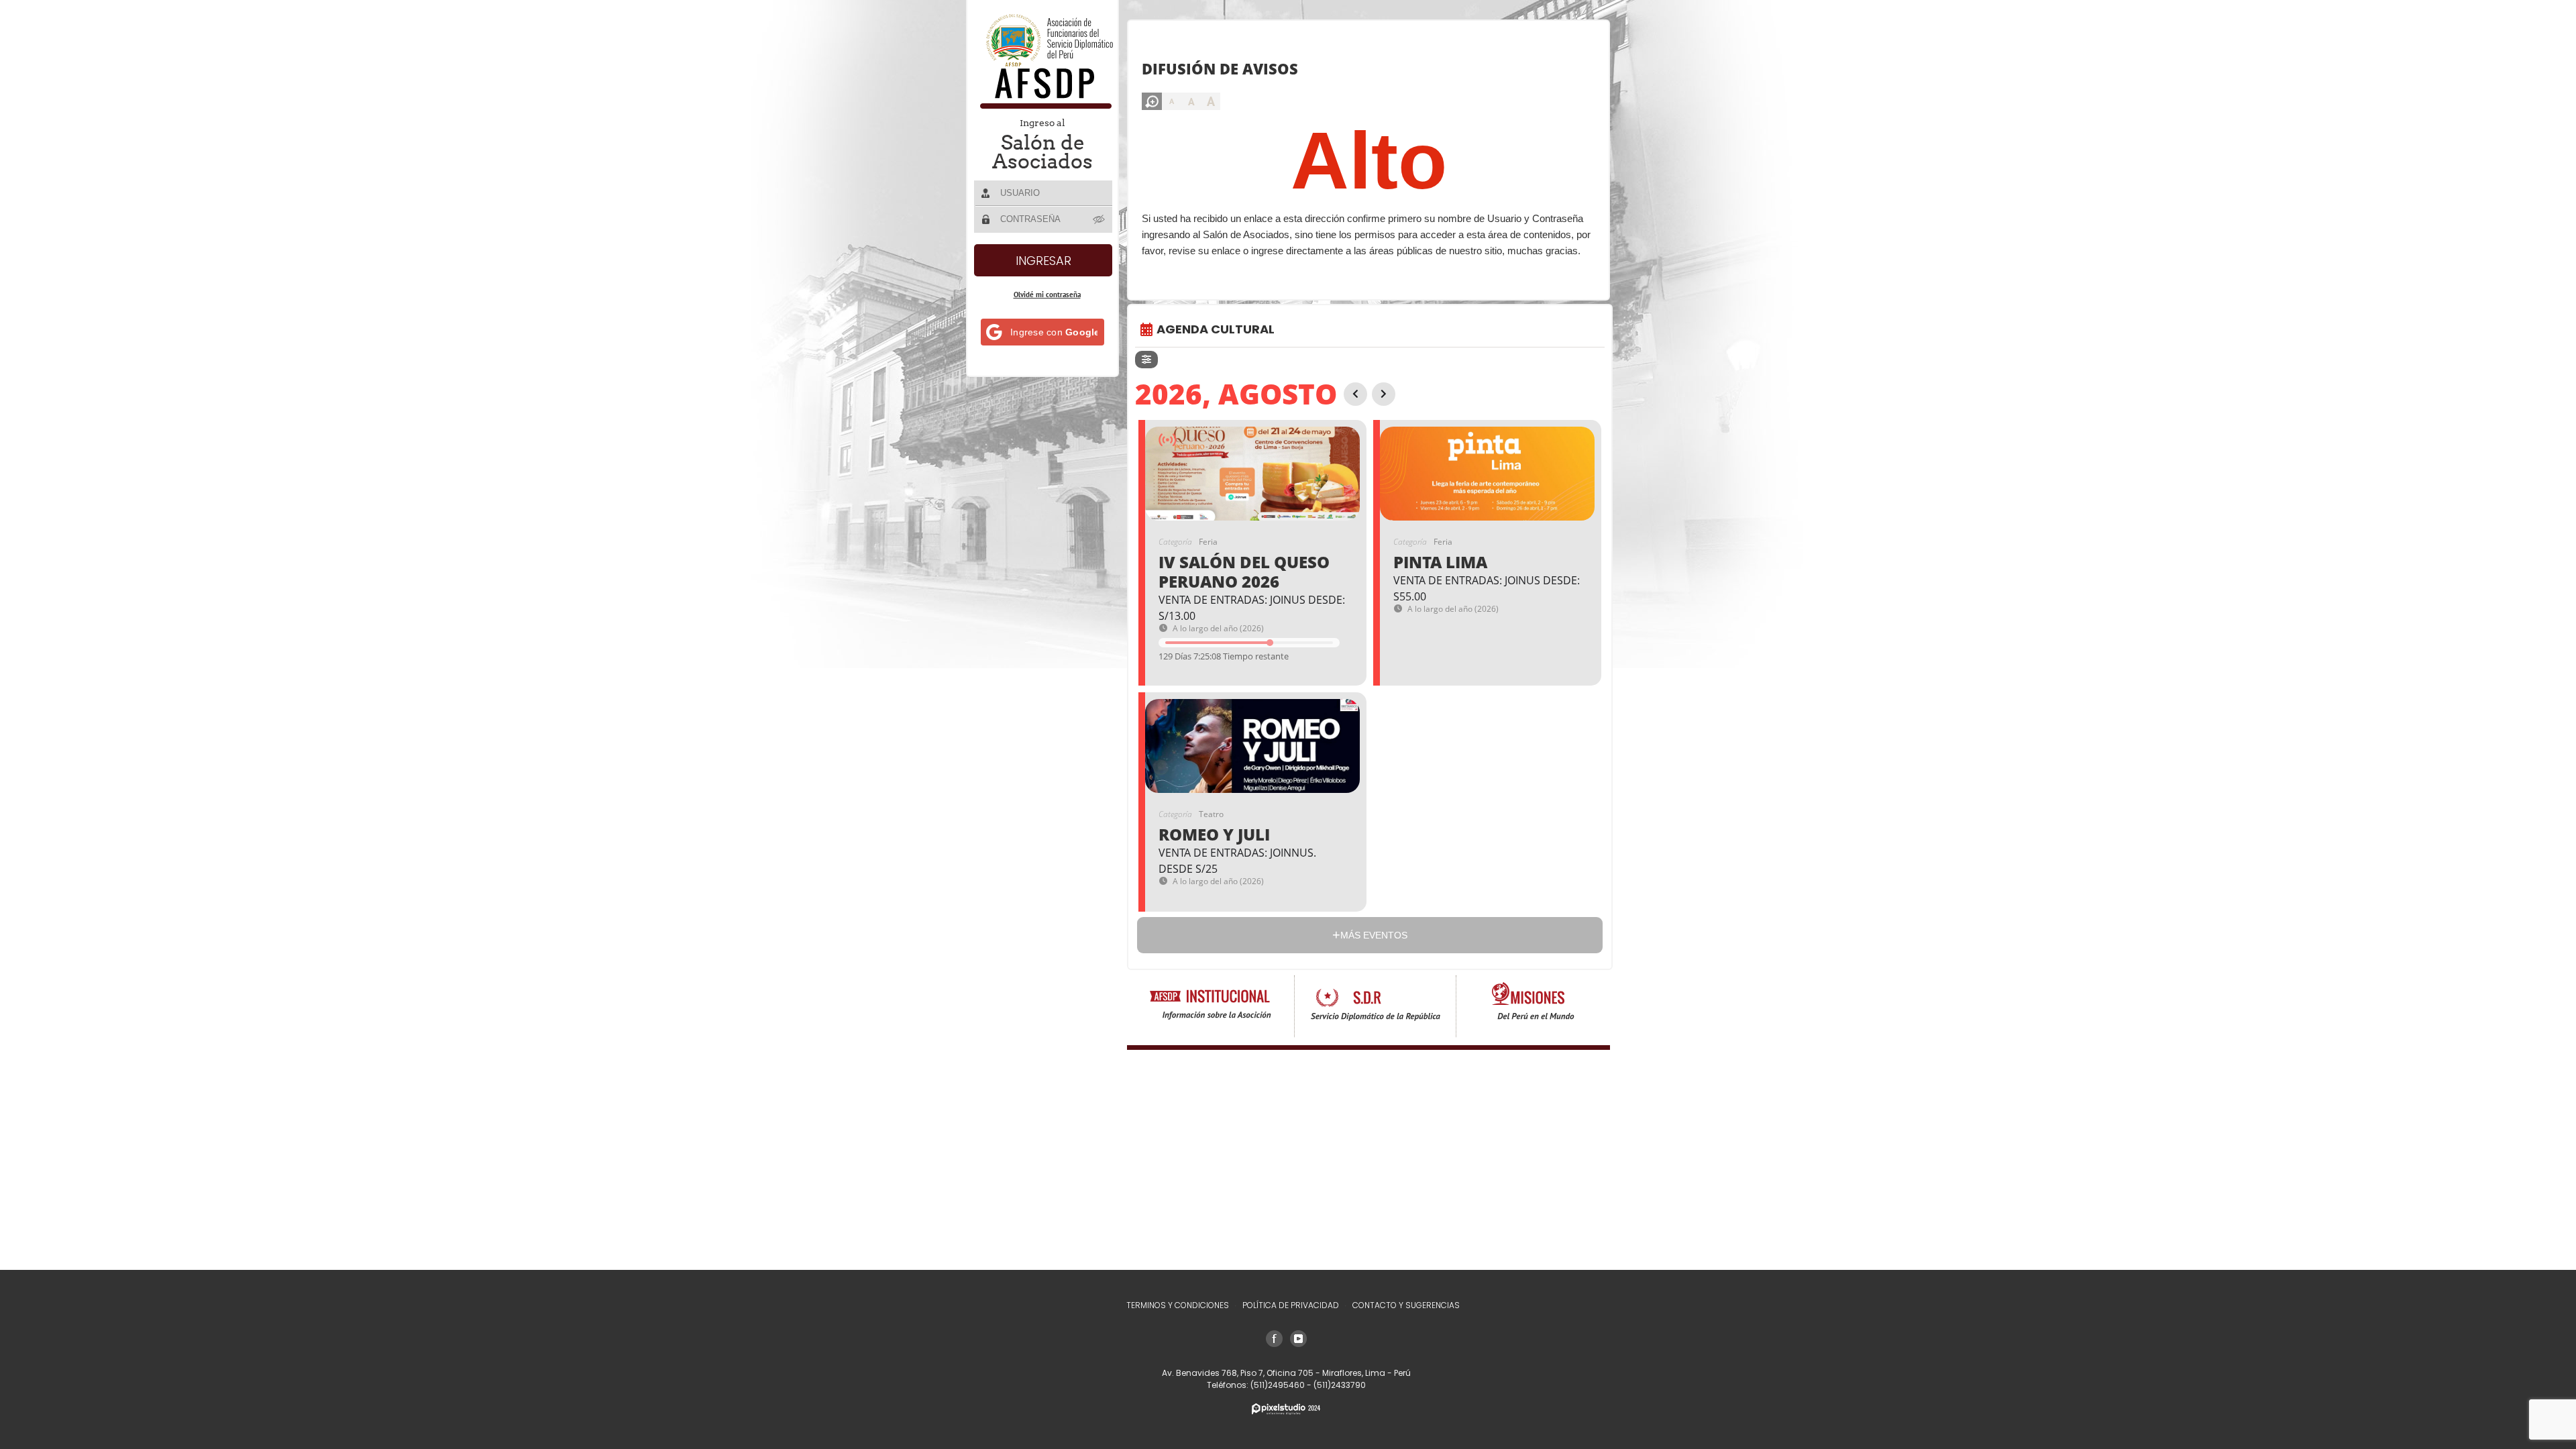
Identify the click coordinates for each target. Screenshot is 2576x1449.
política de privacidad (1291, 1305)
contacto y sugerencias (1406, 1305)
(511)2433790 (1340, 1385)
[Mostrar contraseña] (1099, 219)
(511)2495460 (1279, 1385)
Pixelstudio (1286, 1409)
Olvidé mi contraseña (1047, 294)
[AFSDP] (1043, 105)
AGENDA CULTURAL (1216, 329)
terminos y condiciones (1178, 1305)
